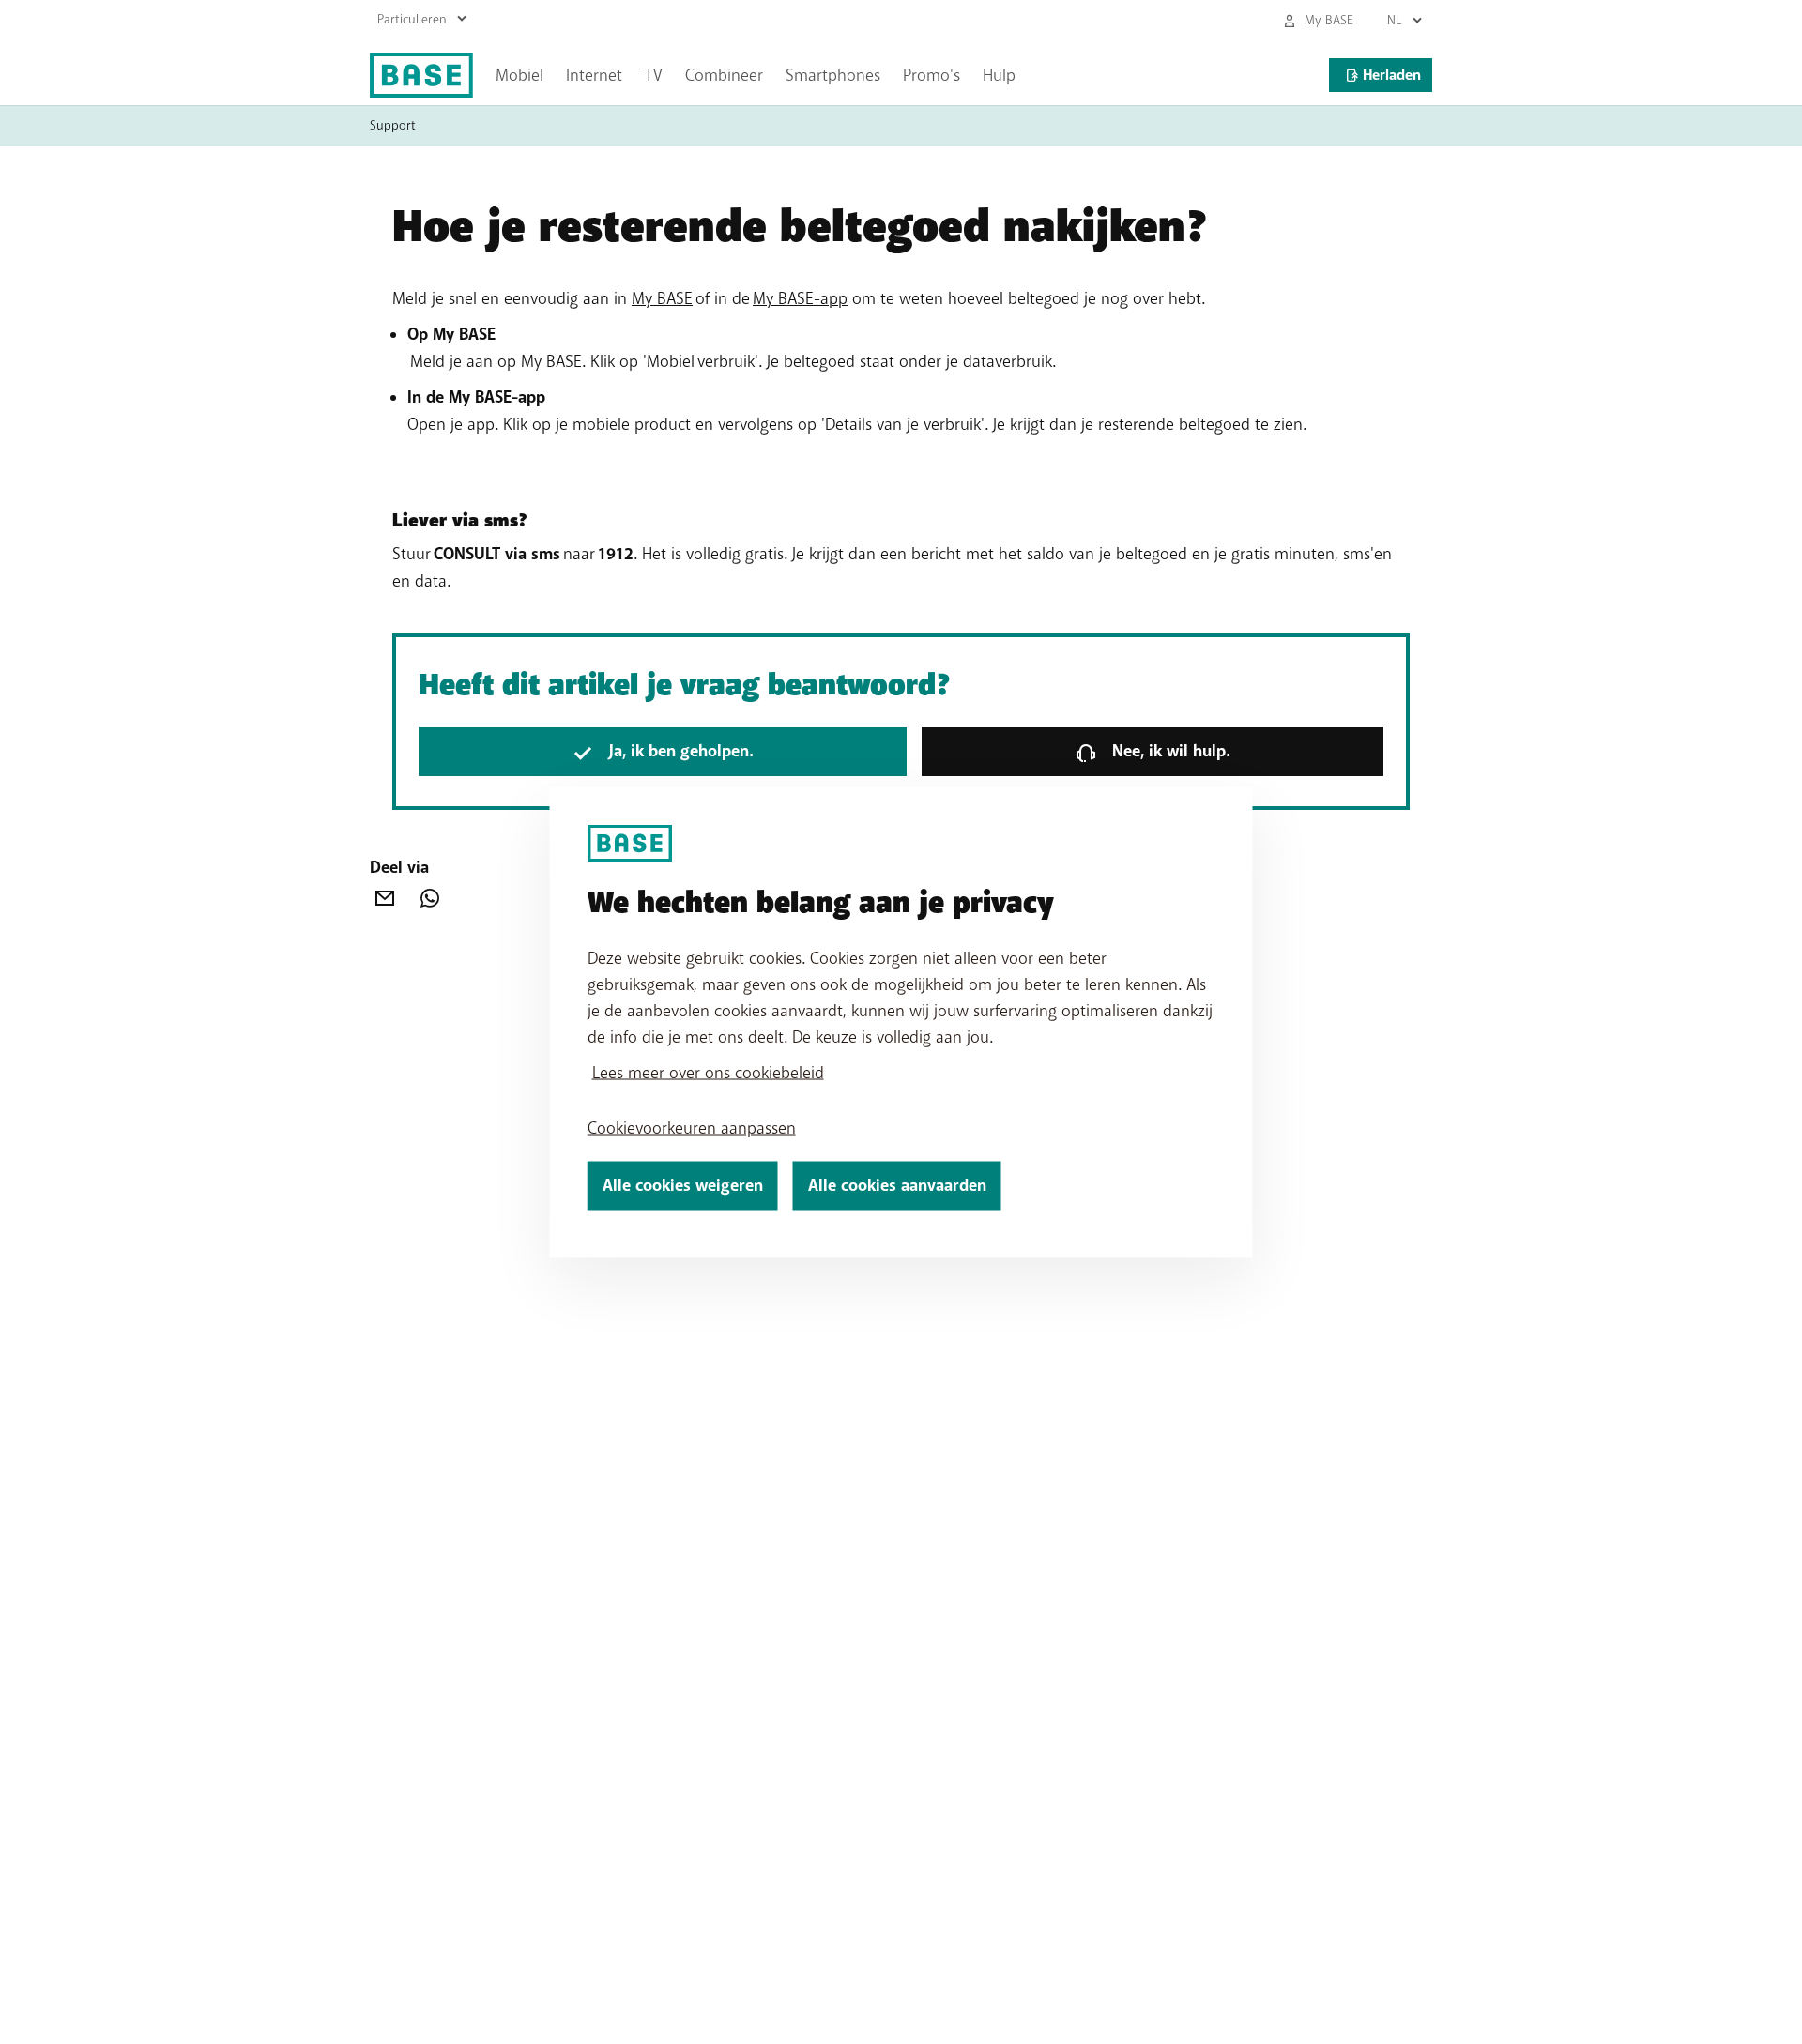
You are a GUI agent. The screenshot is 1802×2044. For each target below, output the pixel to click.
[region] (901, 1022)
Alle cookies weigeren (683, 1186)
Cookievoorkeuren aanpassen (692, 1128)
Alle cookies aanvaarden (897, 1186)
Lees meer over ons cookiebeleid (708, 1073)
